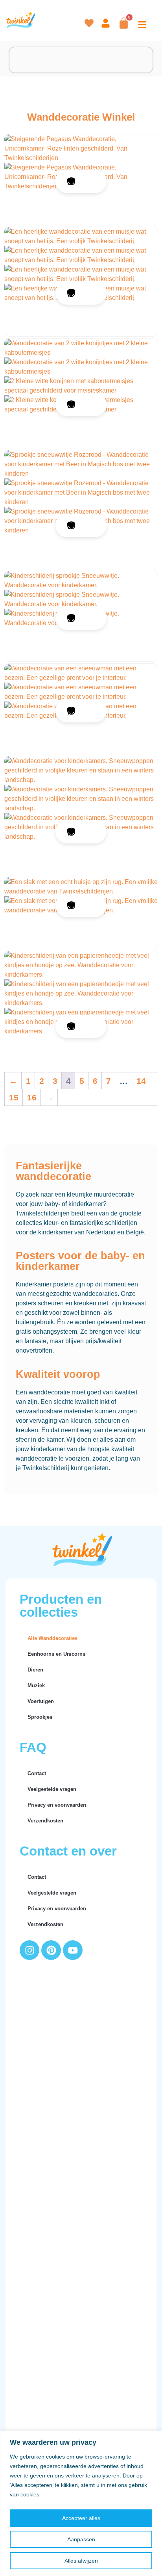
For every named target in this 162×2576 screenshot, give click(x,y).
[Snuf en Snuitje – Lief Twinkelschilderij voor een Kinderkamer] (81, 348)
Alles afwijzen (81, 2561)
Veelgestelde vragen (52, 1789)
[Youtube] (73, 1950)
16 (32, 1097)
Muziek (36, 1685)
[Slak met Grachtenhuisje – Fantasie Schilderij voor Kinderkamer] (81, 887)
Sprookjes (40, 1717)
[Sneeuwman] (81, 673)
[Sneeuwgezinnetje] (81, 771)
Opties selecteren (91, 181)
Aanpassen (81, 2539)
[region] (81, 2503)
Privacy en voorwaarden (57, 1805)
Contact (37, 1773)
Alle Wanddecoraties (52, 1638)
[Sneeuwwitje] (81, 581)
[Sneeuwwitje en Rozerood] (81, 464)
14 (141, 1081)
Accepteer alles (81, 2518)
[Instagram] (29, 1950)
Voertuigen (41, 1701)
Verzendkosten (45, 1821)
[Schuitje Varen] (81, 965)
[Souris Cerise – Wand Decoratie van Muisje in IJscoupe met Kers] (81, 236)
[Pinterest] (51, 1950)
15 (14, 1097)
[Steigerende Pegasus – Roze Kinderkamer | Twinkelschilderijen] (81, 149)
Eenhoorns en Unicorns (56, 1654)
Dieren (35, 1670)
